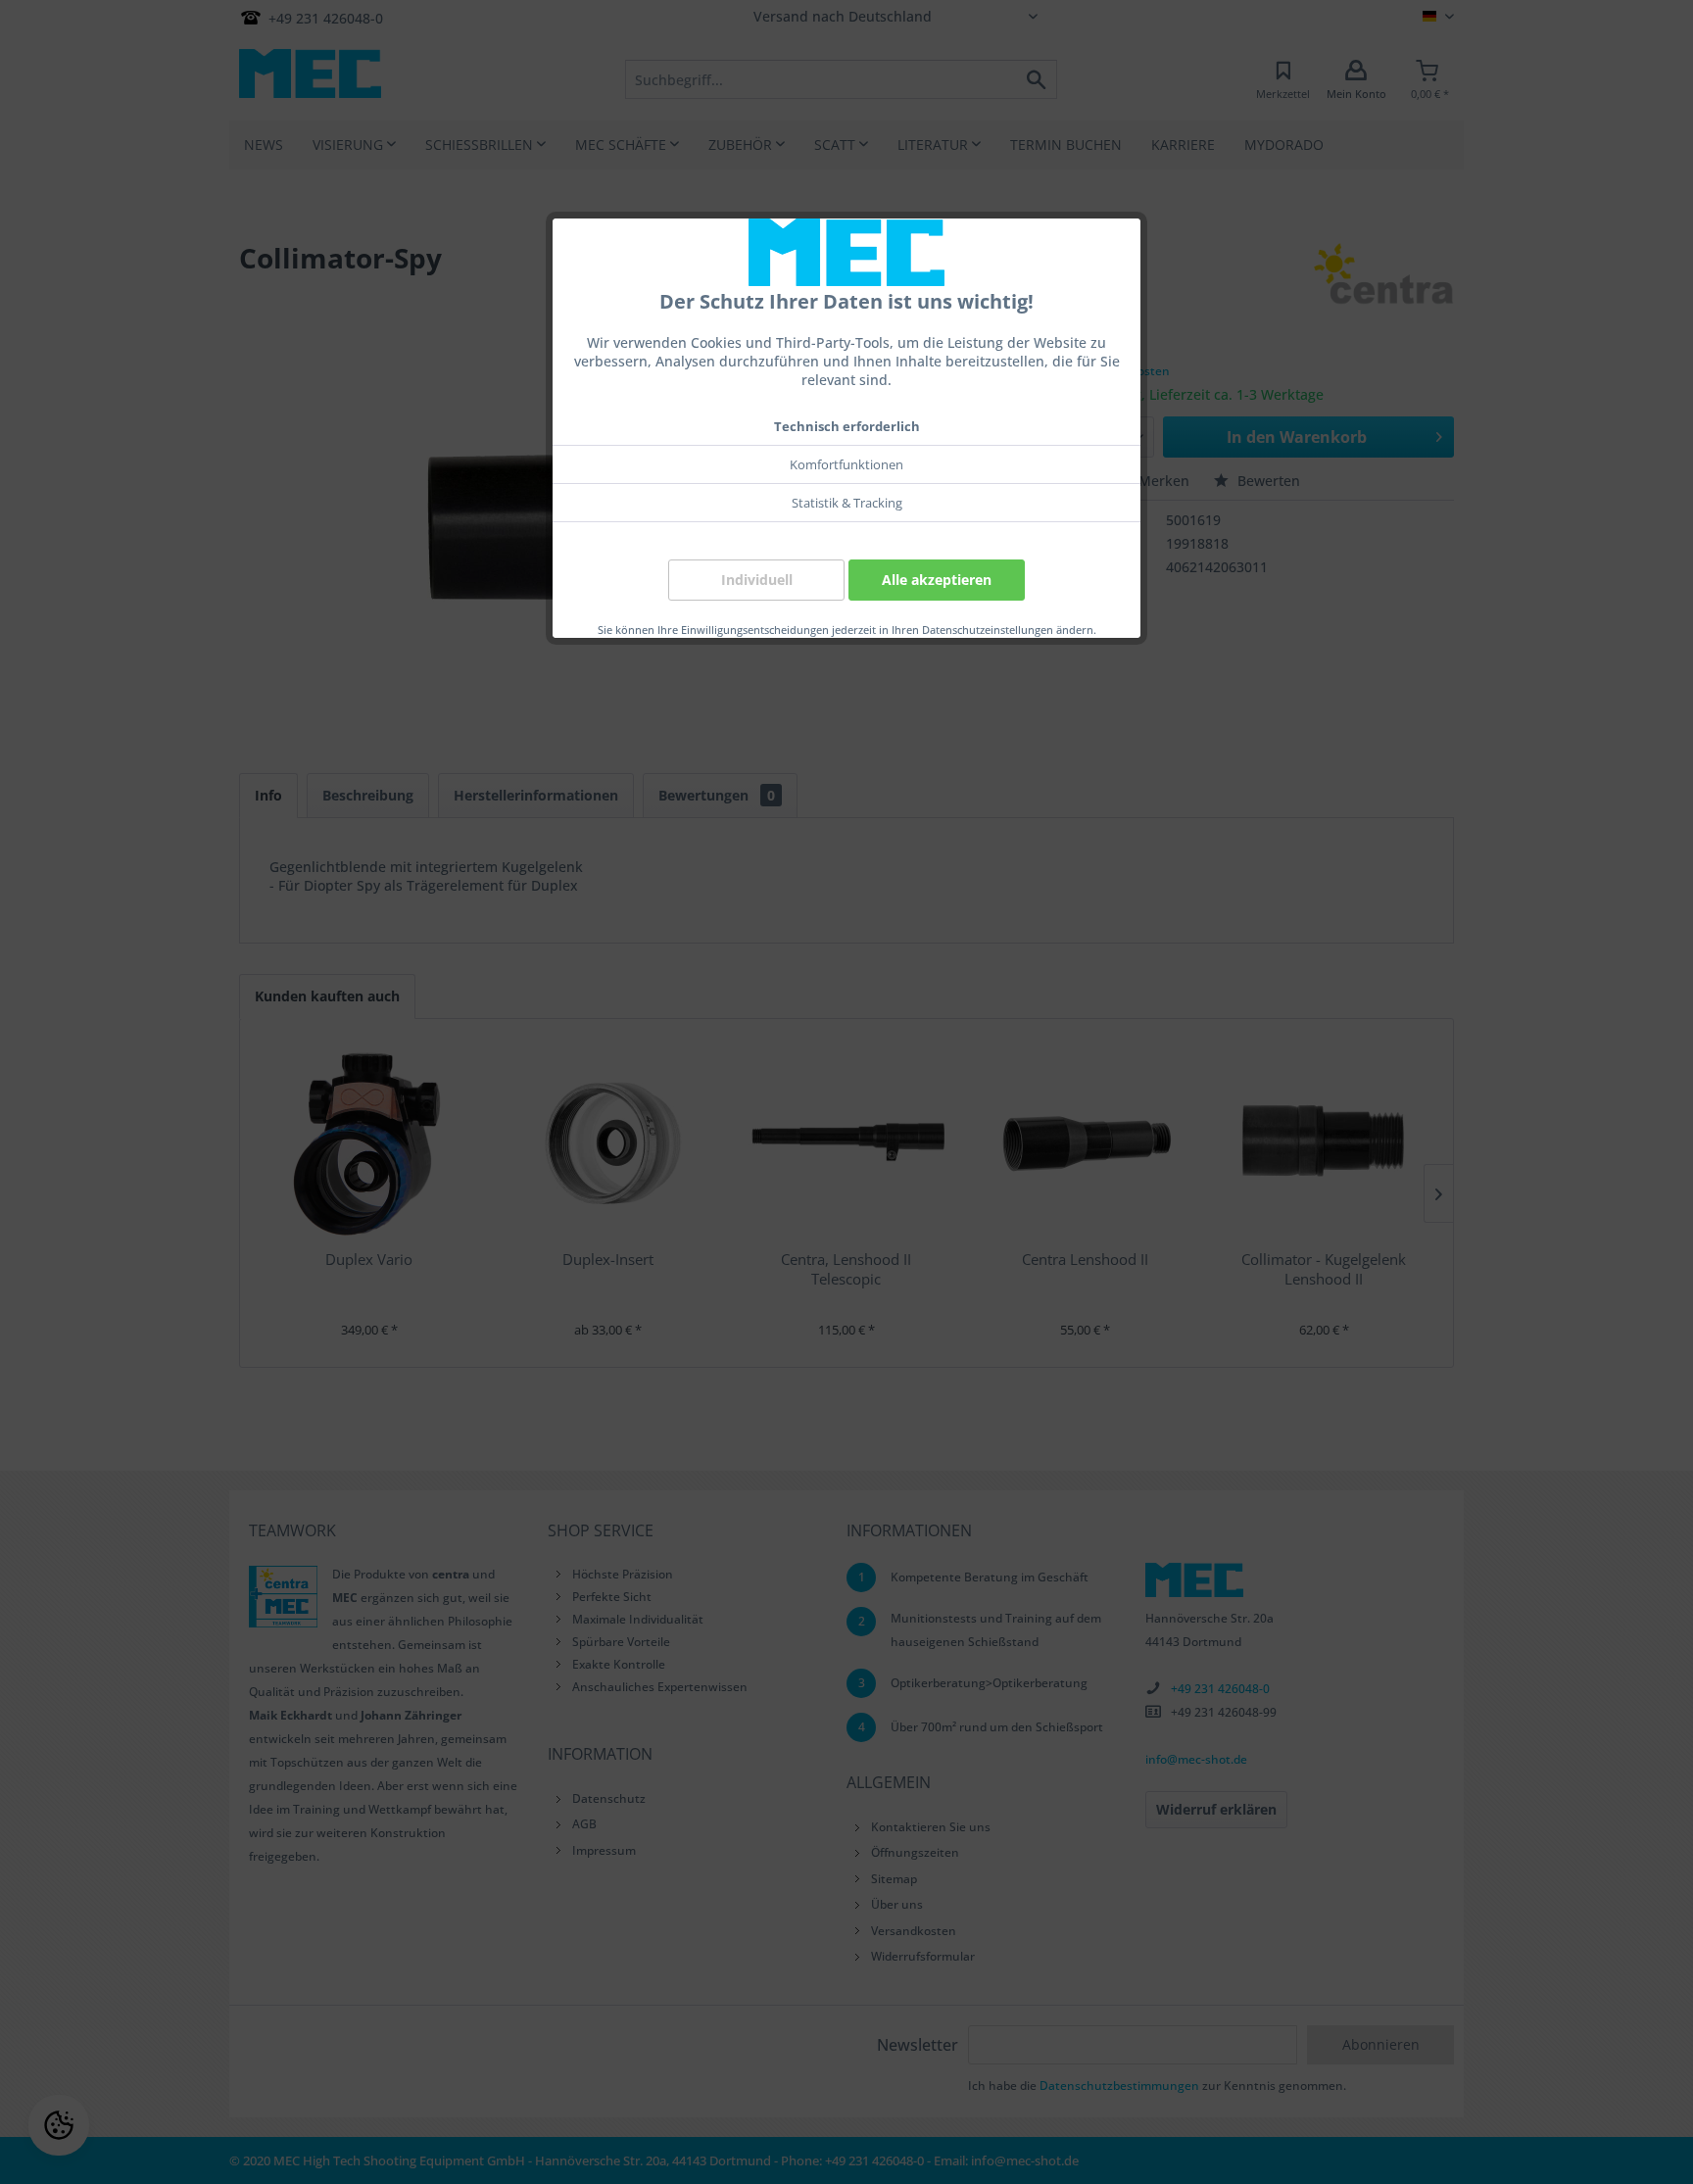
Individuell (757, 580)
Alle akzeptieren (937, 580)
